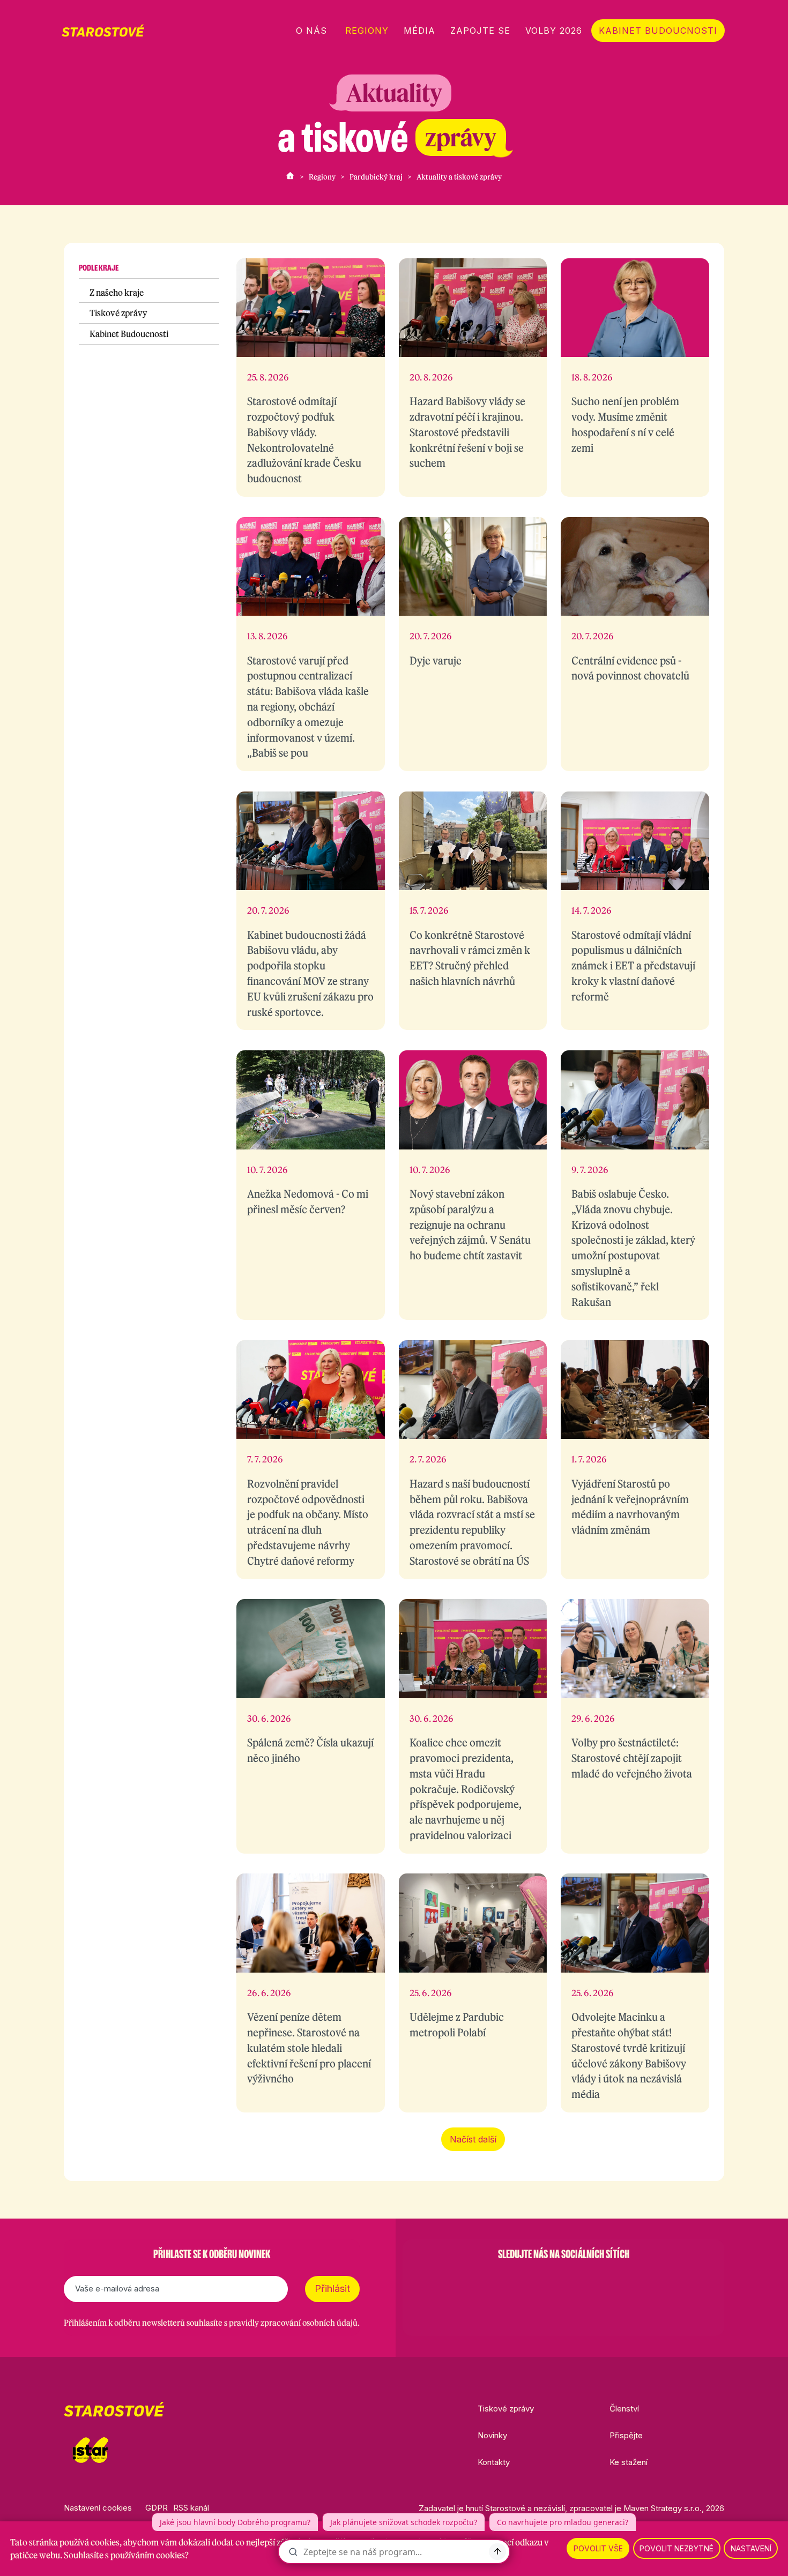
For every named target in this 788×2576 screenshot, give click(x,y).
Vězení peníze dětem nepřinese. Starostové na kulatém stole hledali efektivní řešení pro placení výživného (309, 2048)
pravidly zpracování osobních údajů (293, 2323)
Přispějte (626, 2435)
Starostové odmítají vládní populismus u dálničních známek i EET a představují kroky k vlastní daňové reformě (633, 966)
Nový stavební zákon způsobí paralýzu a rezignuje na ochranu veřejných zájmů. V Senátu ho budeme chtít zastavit (470, 1224)
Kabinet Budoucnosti (129, 334)
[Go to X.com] (563, 2281)
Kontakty (494, 2462)
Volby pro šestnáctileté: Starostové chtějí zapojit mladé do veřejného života (632, 1758)
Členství (624, 2409)
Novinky (492, 2435)
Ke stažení (629, 2462)
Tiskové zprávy (118, 313)
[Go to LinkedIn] (619, 2281)
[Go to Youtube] (591, 2281)
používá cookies (90, 2542)
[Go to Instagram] (536, 2281)
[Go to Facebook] (508, 2281)
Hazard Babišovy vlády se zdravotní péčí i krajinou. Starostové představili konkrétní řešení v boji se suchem (467, 432)
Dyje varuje (436, 660)
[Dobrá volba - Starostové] (103, 31)
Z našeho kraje (117, 293)
